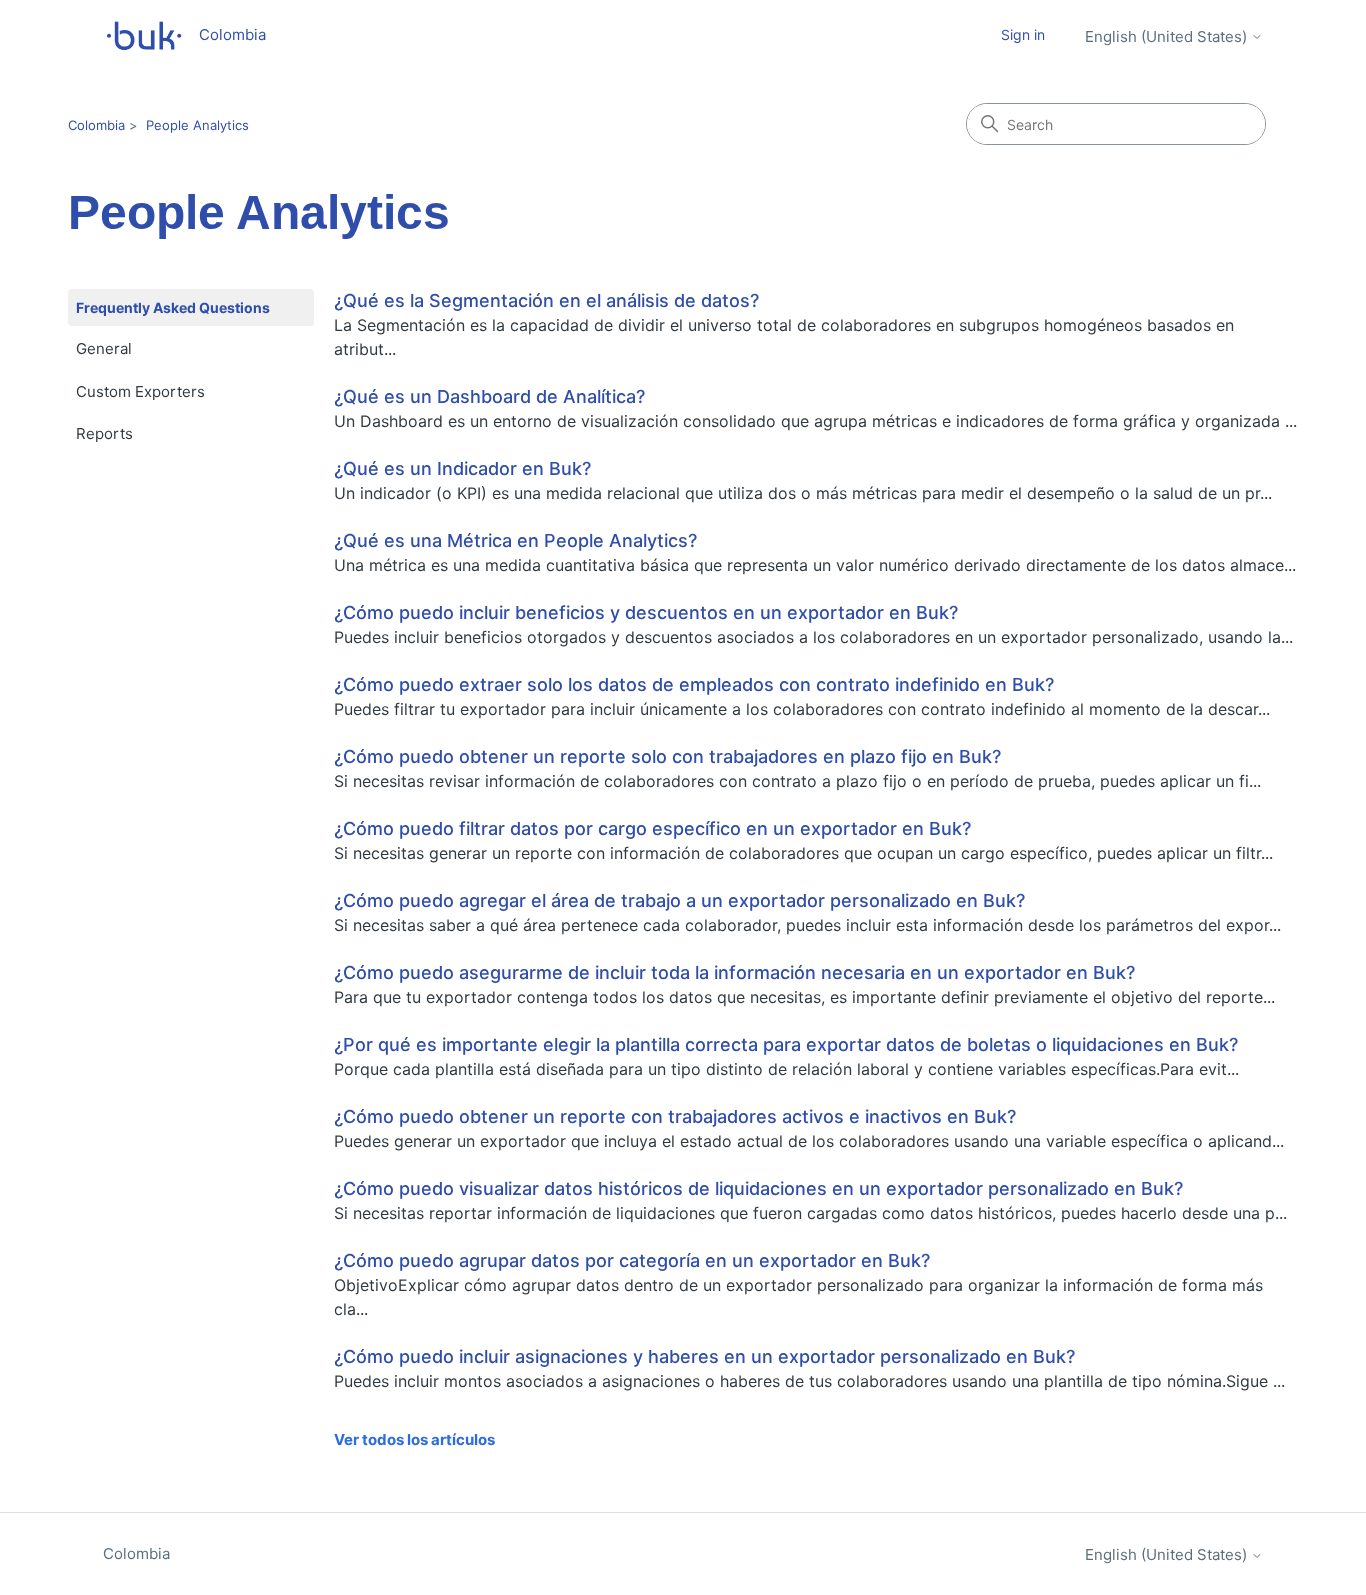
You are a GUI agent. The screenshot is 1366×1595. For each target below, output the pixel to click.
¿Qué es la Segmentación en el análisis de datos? (546, 300)
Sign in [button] (1023, 34)
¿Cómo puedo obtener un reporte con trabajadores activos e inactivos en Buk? (675, 1116)
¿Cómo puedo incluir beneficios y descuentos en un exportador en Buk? (646, 612)
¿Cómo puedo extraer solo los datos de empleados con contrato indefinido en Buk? (694, 684)
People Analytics (197, 125)
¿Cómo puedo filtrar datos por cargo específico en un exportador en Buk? (652, 828)
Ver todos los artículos (414, 1439)
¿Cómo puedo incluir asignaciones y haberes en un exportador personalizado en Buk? (704, 1356)
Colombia (96, 125)
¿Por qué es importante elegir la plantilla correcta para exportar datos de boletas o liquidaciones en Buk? (786, 1044)
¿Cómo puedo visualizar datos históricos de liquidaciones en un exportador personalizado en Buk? (758, 1188)
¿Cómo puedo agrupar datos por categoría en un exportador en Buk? (632, 1260)
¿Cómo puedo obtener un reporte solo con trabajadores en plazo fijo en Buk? (667, 756)
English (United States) (1168, 36)
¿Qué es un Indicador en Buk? (462, 468)
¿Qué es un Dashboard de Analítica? (489, 396)
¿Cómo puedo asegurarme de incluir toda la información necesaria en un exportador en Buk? (734, 972)
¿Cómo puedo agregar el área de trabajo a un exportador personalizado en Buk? (679, 900)
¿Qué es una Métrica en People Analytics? (515, 540)
